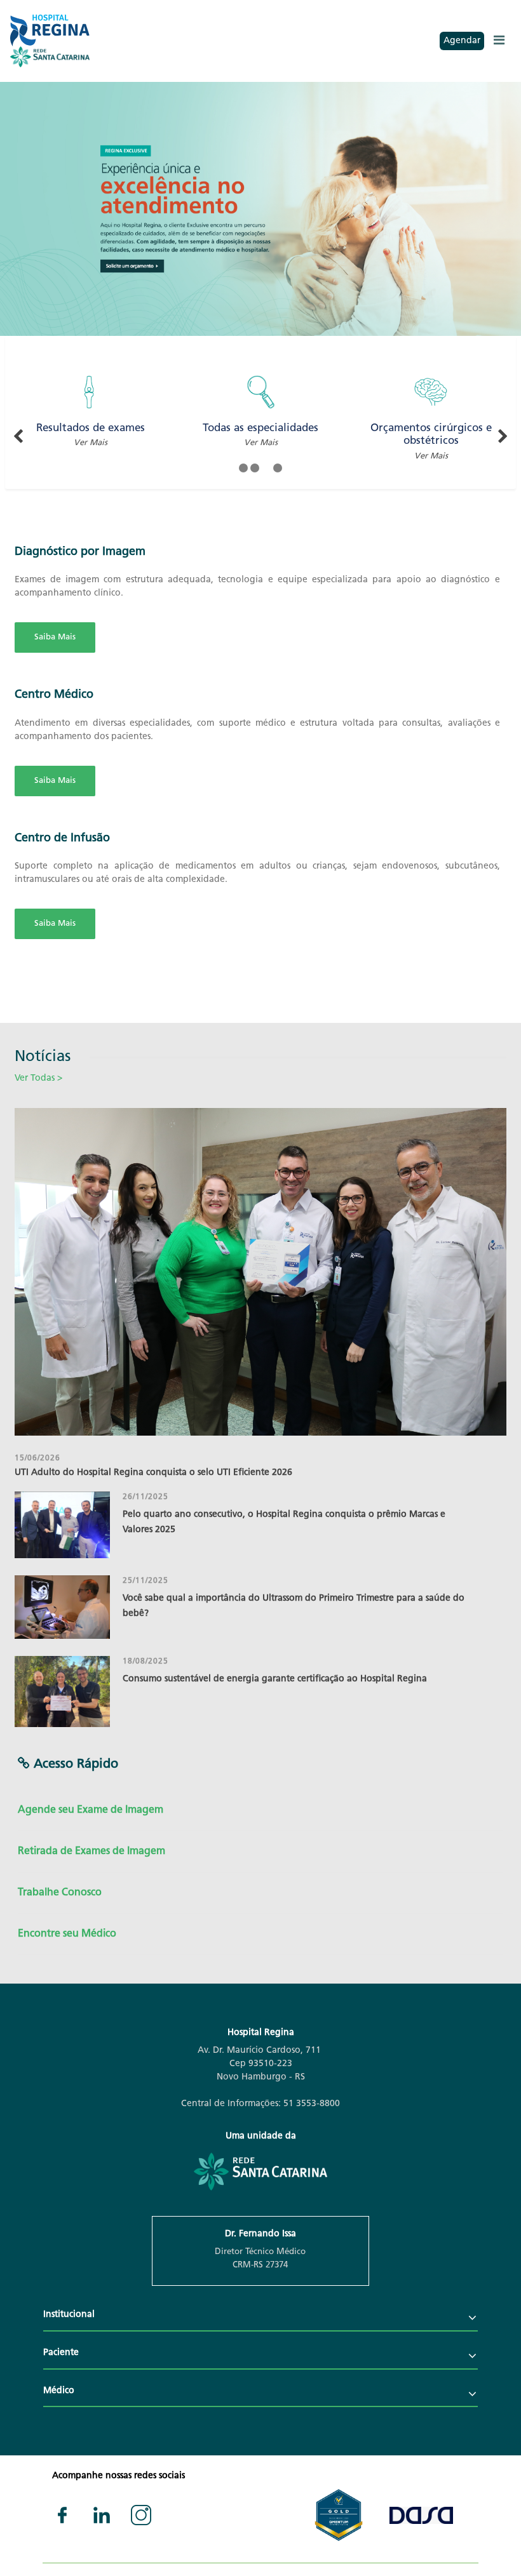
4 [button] (278, 468)
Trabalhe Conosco (60, 1893)
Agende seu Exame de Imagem (91, 1810)
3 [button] (266, 468)
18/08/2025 (145, 1662)
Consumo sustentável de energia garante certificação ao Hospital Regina (275, 1679)
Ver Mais (91, 443)
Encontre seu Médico (67, 1934)
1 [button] (243, 468)
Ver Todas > (38, 1078)
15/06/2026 (37, 1458)
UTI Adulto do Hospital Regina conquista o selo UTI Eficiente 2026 (153, 1473)
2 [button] (255, 468)
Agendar (462, 41)
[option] (260, 209)
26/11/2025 (145, 1497)
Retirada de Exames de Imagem (91, 1852)
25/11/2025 (145, 1581)
